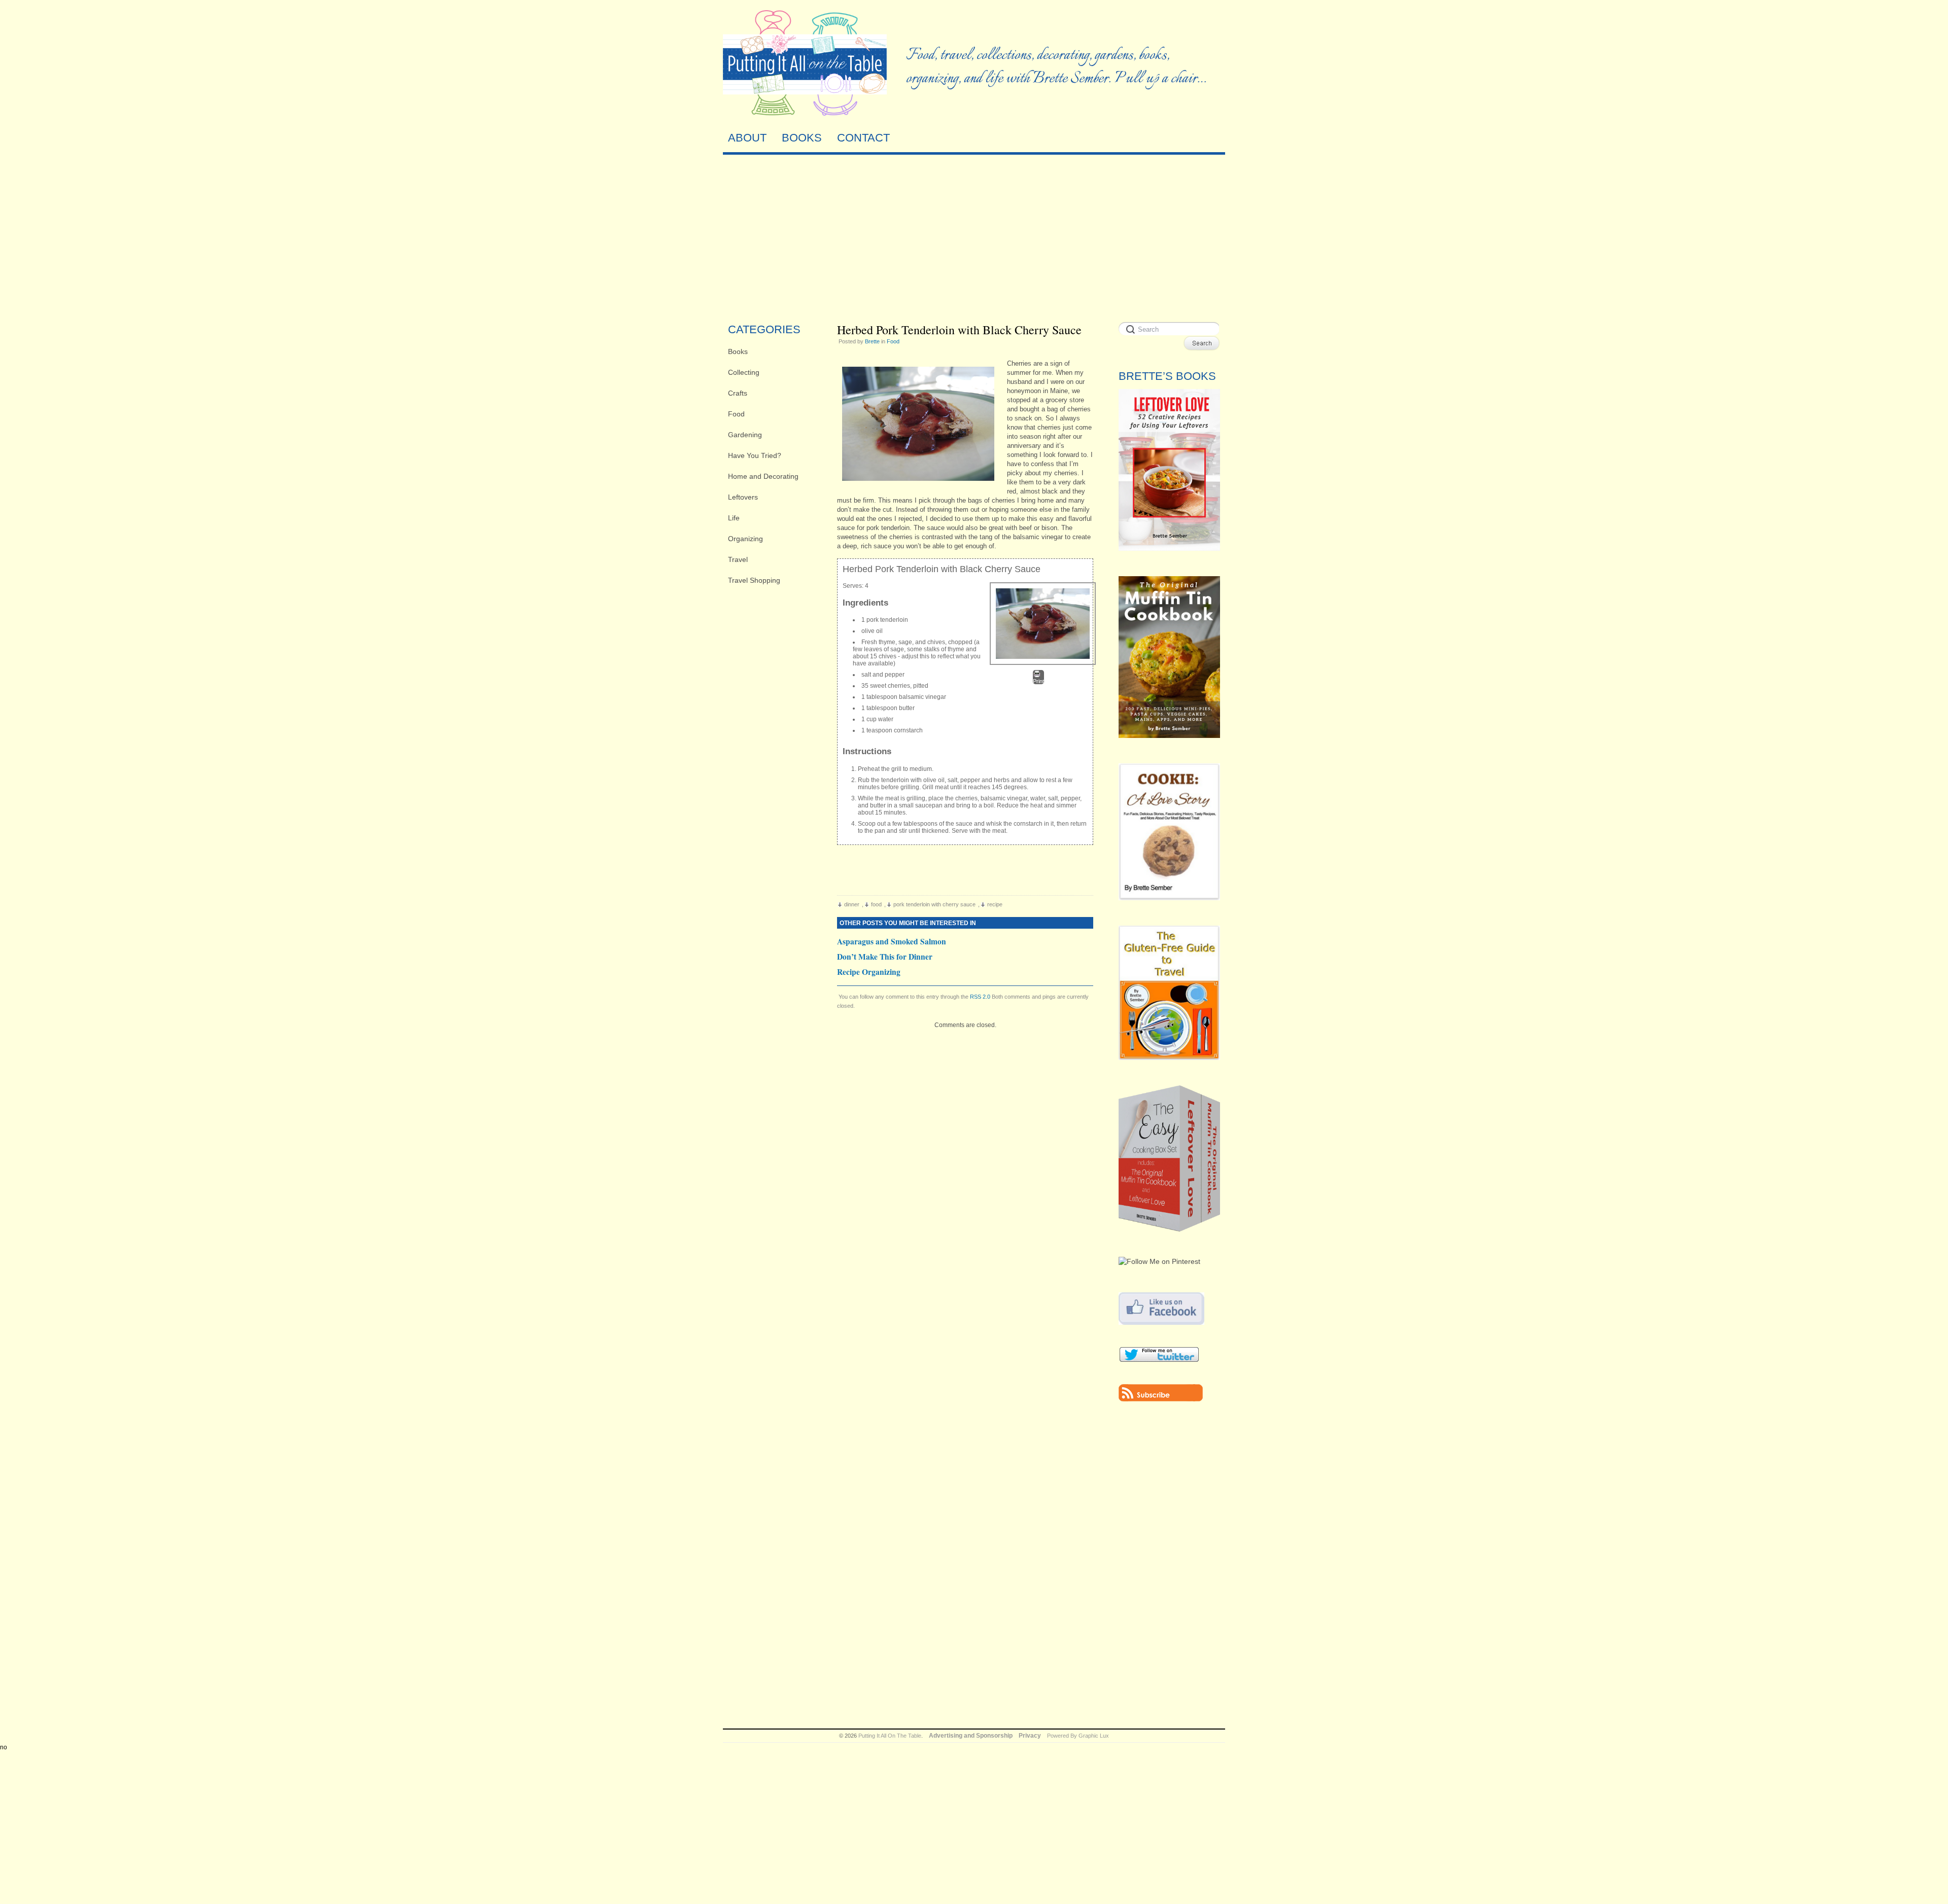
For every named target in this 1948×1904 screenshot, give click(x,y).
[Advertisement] (974, 236)
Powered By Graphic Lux (1078, 1736)
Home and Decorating (763, 476)
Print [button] (1038, 681)
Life (734, 518)
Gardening (745, 435)
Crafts (738, 393)
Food (736, 414)
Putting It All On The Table (890, 1736)
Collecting (744, 372)
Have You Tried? (755, 455)
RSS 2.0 (980, 997)
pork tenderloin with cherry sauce (934, 904)
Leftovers (743, 497)
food (876, 904)
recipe (995, 904)
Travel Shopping (754, 580)
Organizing (745, 539)
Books (738, 351)
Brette (872, 341)
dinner (852, 904)
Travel (738, 559)
